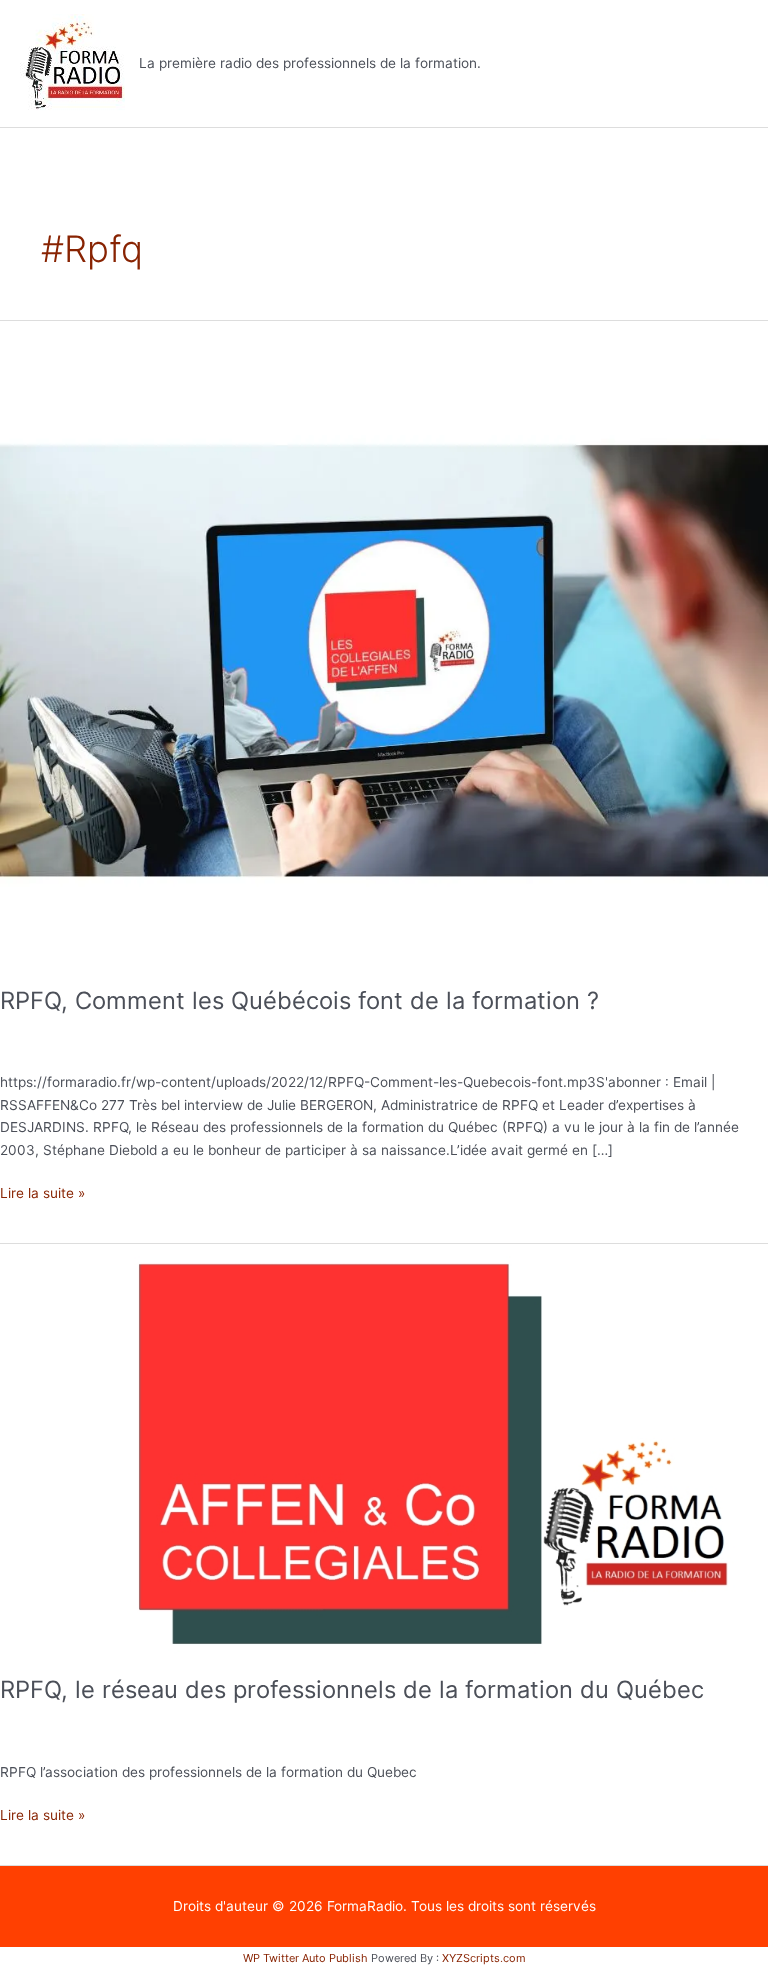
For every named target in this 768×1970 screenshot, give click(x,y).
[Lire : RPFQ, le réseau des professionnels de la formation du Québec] (384, 1448)
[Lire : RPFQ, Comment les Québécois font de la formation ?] (384, 642)
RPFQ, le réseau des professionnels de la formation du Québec (352, 1689)
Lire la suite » (42, 1191)
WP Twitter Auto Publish (305, 1958)
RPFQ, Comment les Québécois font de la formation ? (299, 1000)
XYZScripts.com (484, 1958)
